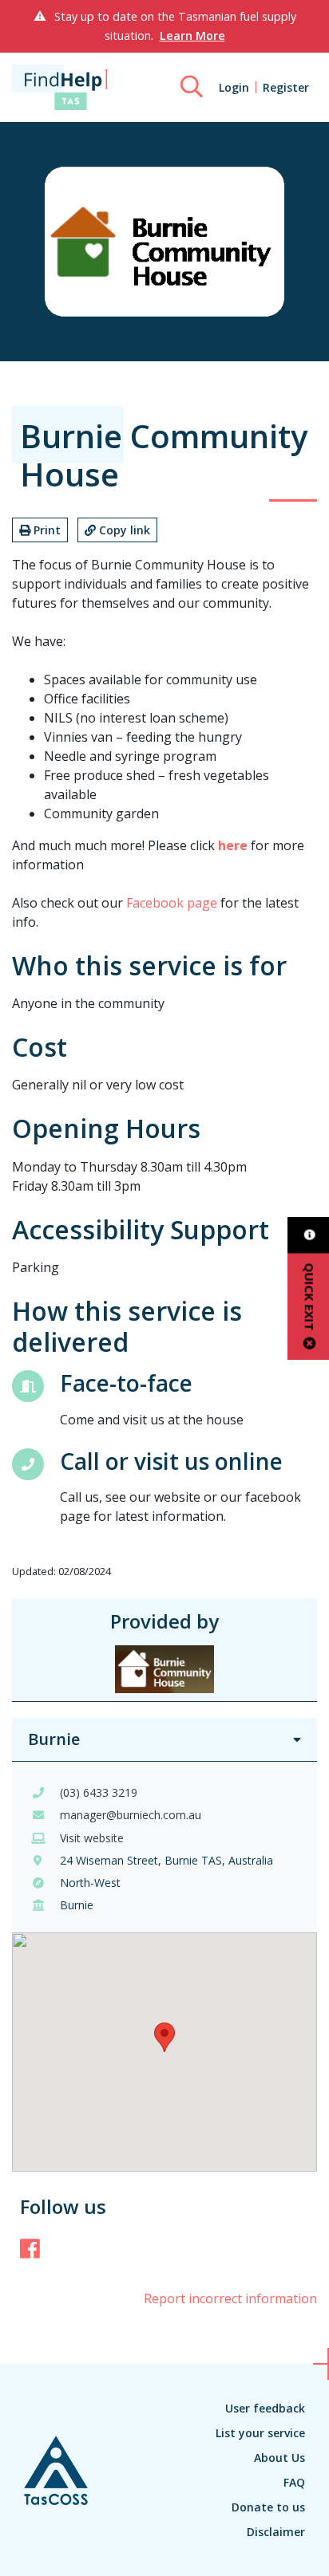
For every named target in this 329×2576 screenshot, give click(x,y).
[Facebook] (30, 2248)
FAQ (294, 2482)
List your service (260, 2433)
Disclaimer (276, 2532)
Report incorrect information (230, 2298)
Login (234, 87)
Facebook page (172, 903)
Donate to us (268, 2507)
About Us (279, 2458)
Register (286, 87)
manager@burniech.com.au (131, 1815)
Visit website (92, 1838)
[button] (164, 2037)
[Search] (192, 87)
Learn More (192, 35)
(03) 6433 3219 (99, 1792)
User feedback (265, 2408)
